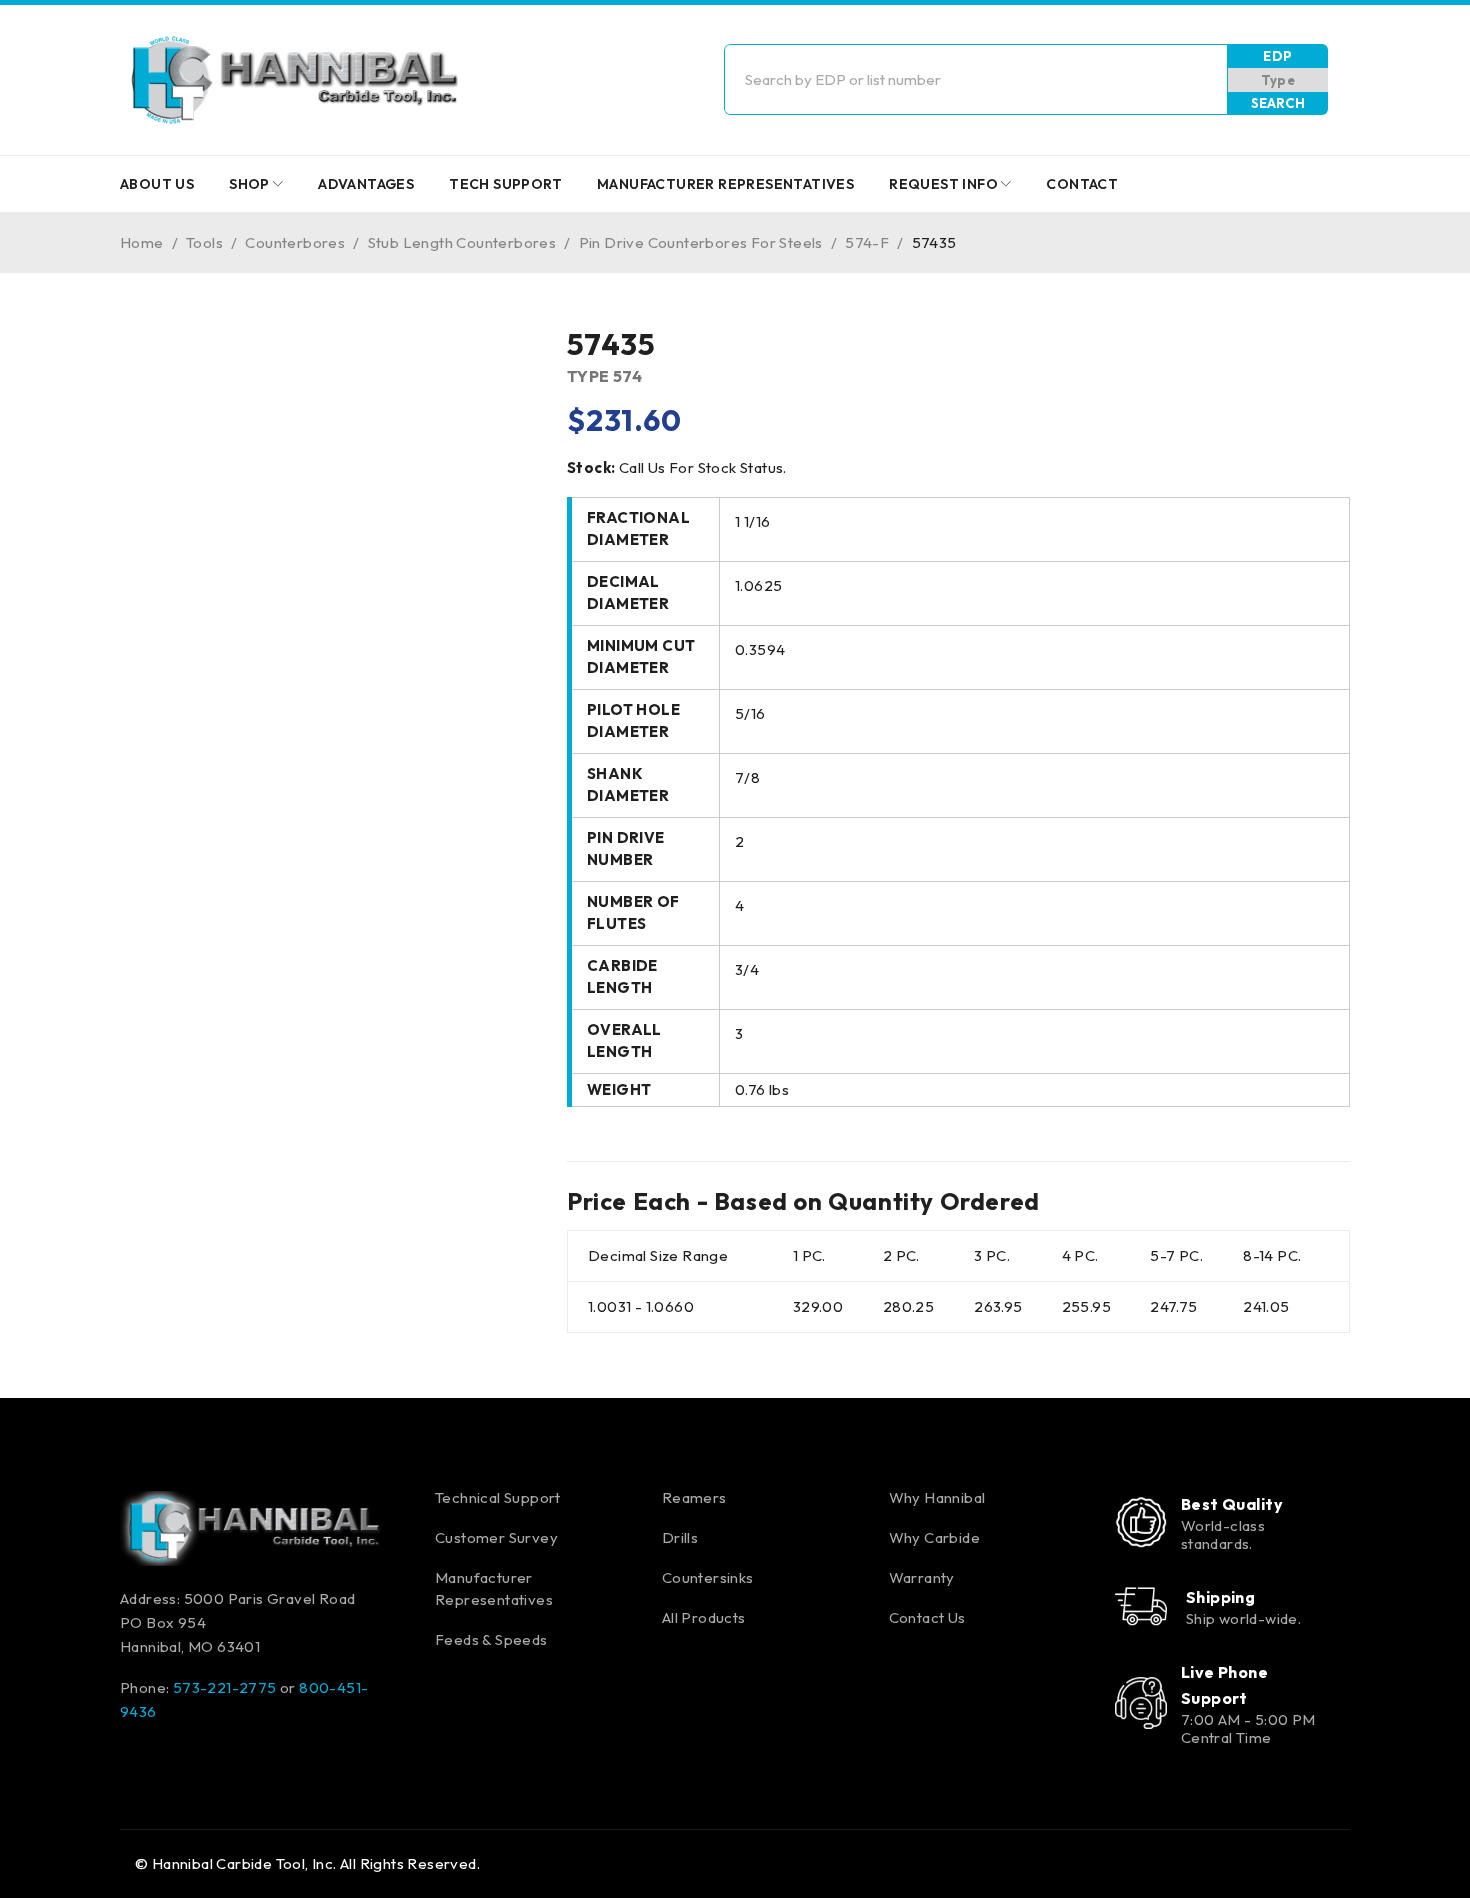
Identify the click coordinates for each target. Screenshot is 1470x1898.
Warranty (922, 1577)
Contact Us (927, 1617)
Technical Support (498, 1497)
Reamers (694, 1497)
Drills (680, 1537)
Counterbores (295, 242)
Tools (204, 242)
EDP (1277, 56)
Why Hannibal (937, 1497)
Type (1278, 80)
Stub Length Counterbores (462, 242)
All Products (704, 1617)
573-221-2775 (225, 1687)
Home (142, 242)
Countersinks (708, 1577)
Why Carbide (934, 1537)
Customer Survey (496, 1537)
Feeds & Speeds (491, 1639)
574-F (867, 242)
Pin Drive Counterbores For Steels (701, 242)
